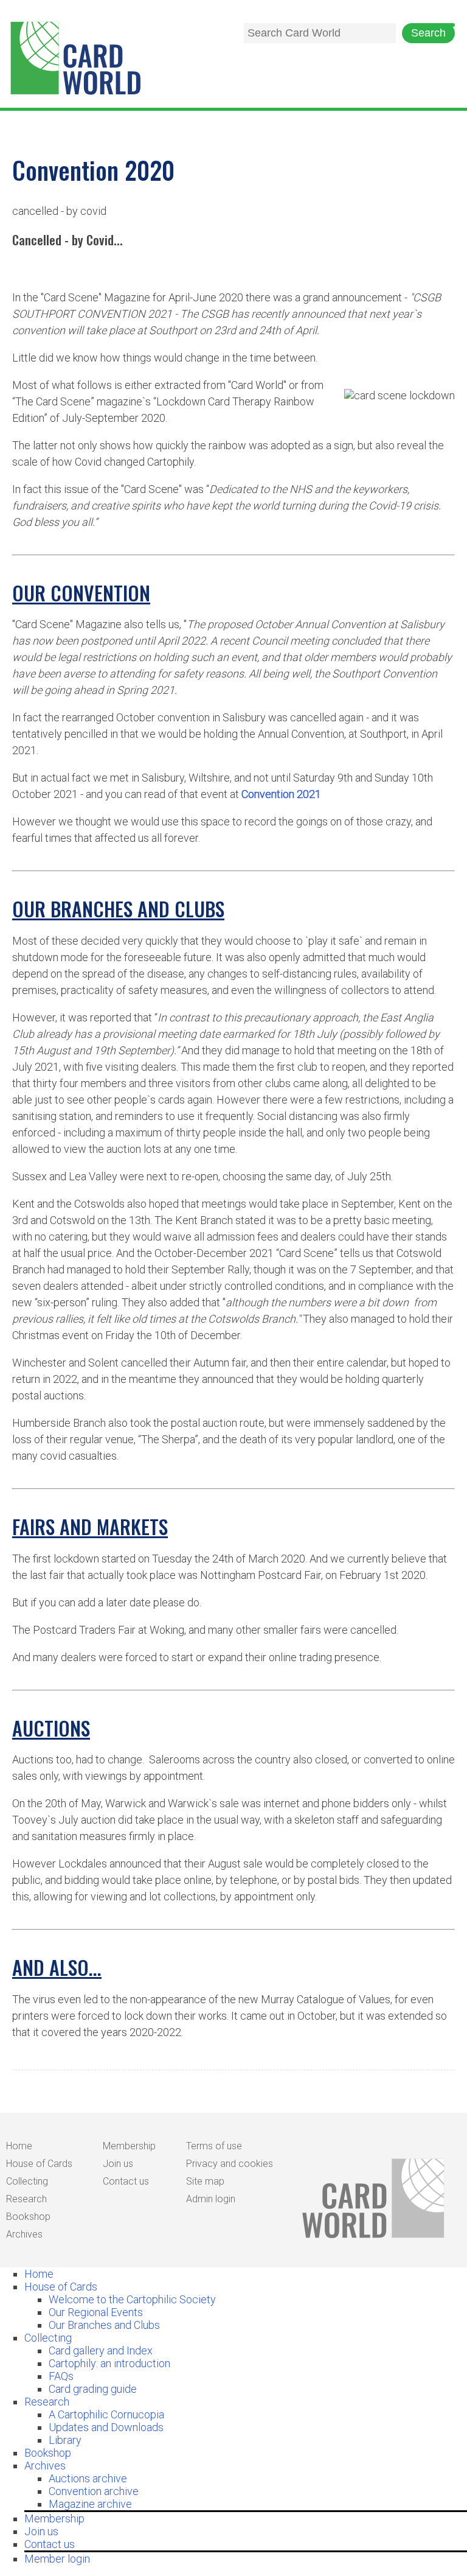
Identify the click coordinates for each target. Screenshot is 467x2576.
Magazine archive (90, 2504)
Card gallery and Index (101, 2350)
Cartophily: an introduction (109, 2363)
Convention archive (94, 2491)
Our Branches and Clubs (104, 2325)
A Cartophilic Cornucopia (106, 2414)
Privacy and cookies (230, 2164)
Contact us (126, 2181)
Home (19, 2146)
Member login (57, 2559)
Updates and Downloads (106, 2427)
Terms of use (214, 2146)
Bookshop (28, 2217)
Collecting (27, 2181)
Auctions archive (88, 2478)
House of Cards (39, 2164)
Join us (118, 2164)
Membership (129, 2146)
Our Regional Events (96, 2312)
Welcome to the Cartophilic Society (132, 2299)
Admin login (211, 2199)
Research (26, 2199)
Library (65, 2440)
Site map (205, 2181)
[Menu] (443, 25)
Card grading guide (93, 2389)
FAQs (61, 2376)
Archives (24, 2234)
